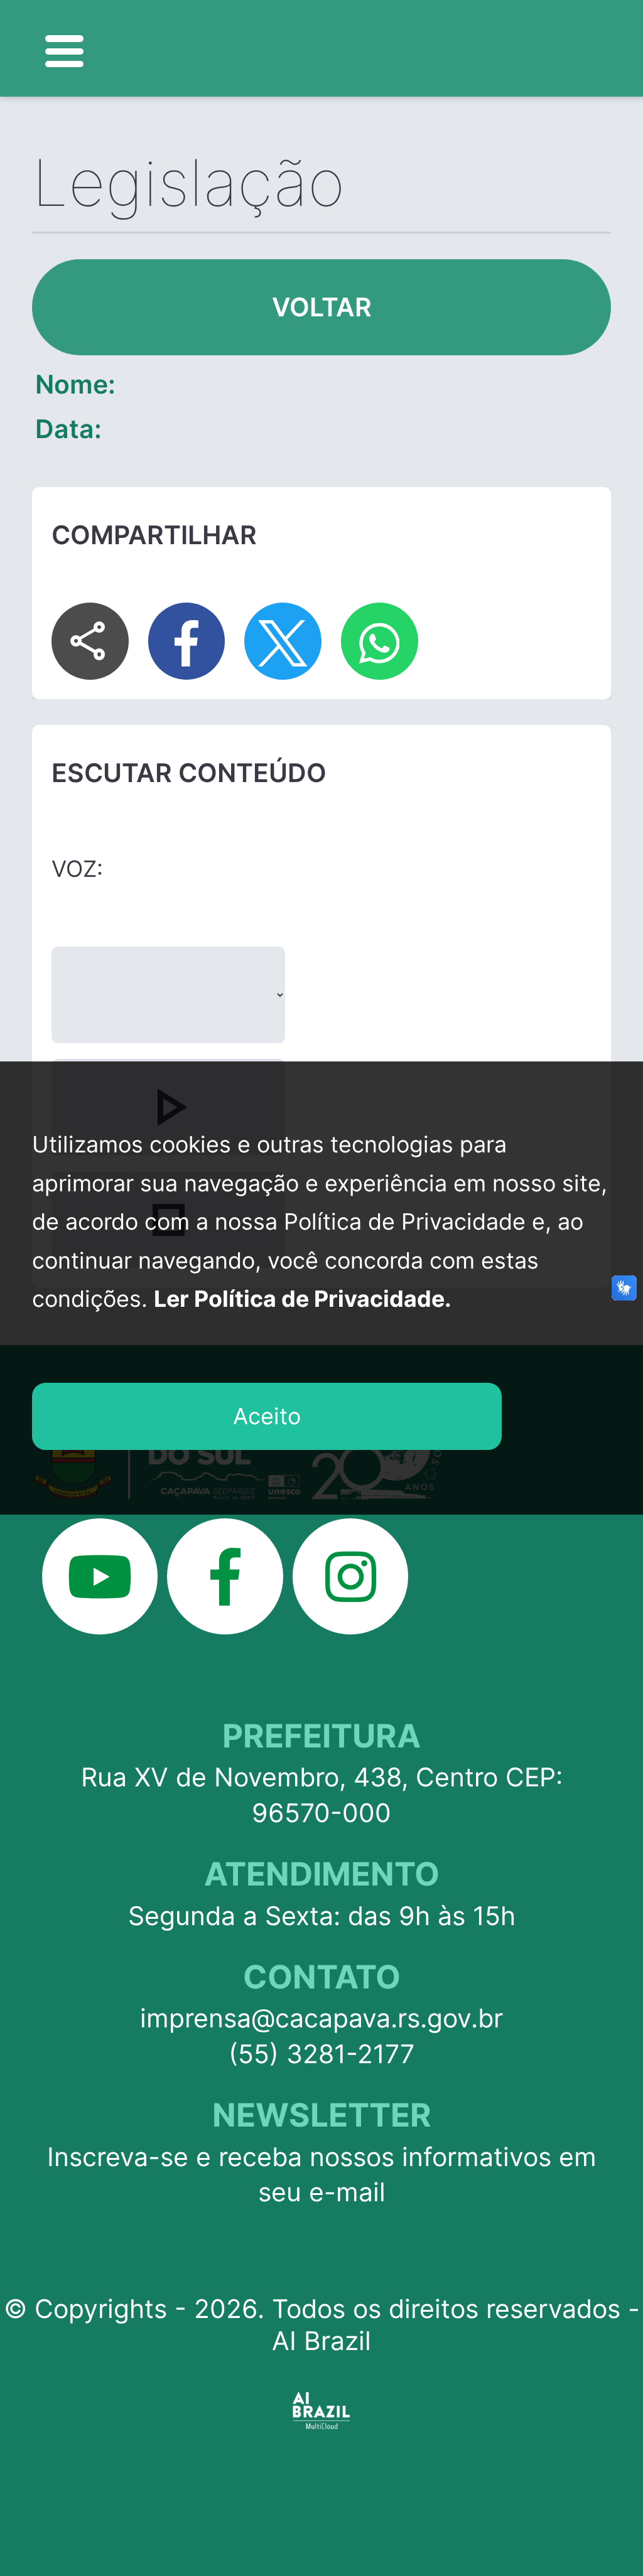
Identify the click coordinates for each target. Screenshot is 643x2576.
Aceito (267, 1416)
